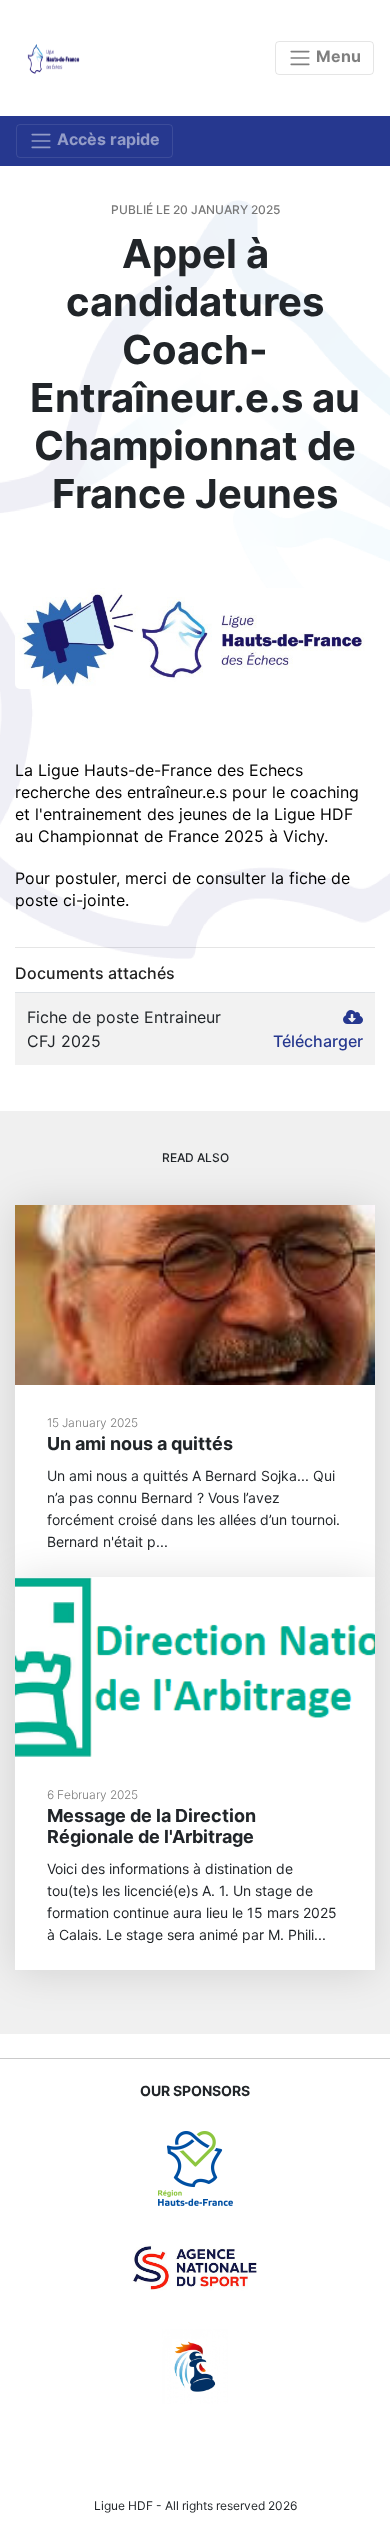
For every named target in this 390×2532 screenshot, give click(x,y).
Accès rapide (106, 139)
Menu (336, 56)
